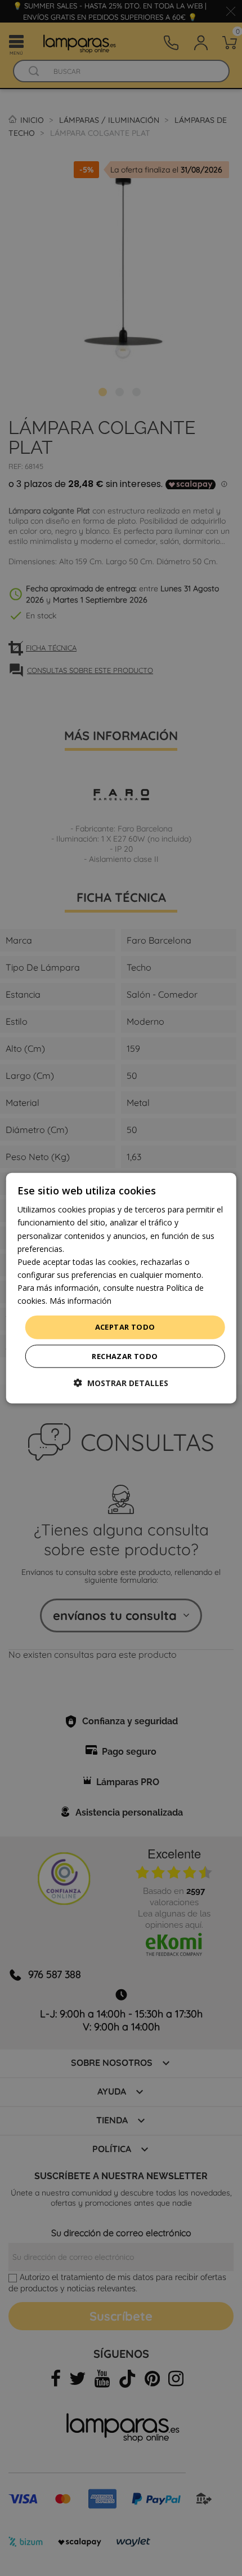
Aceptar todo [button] (125, 1327)
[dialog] (121, 1288)
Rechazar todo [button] (125, 1356)
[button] (121, 1382)
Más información (80, 1301)
